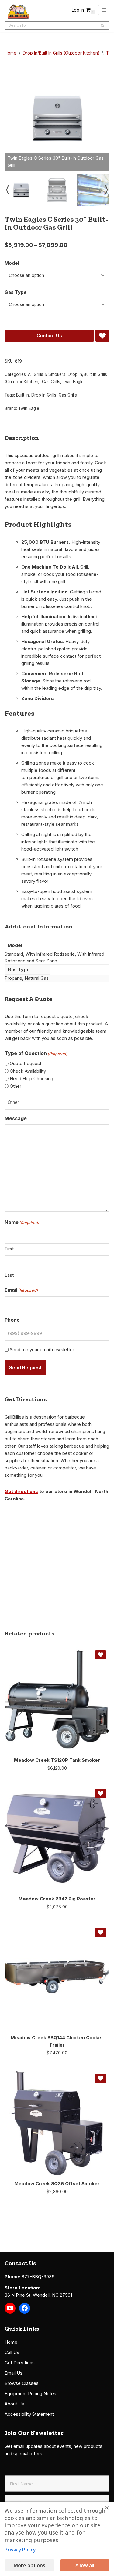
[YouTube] (10, 2308)
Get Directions (20, 2363)
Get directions (21, 1491)
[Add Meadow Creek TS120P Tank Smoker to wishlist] (101, 1655)
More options (29, 2565)
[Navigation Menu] (104, 10)
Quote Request (26, 1063)
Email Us (14, 2373)
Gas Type (16, 292)
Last (9, 1275)
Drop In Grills (44, 395)
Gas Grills (51, 382)
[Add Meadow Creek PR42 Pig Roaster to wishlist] (101, 1794)
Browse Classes (22, 2383)
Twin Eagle (73, 382)
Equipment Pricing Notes (30, 2393)
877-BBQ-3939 (38, 2277)
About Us (14, 2404)
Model (12, 263)
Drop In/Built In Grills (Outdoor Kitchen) (61, 53)
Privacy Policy (20, 2550)
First (9, 1249)
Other (16, 1086)
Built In (22, 395)
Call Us (12, 2352)
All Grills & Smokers (47, 374)
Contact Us (49, 335)
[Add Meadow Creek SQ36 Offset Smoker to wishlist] (101, 2078)
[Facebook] (25, 2308)
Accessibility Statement (29, 2414)
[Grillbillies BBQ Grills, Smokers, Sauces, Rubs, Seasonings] (18, 12)
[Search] (103, 25)
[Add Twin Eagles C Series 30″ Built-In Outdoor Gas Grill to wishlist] (102, 336)
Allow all (85, 2565)
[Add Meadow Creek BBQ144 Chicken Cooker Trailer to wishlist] (101, 1932)
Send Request (25, 1368)
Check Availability (28, 1071)
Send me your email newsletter (42, 1350)
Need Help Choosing (31, 1079)
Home (10, 53)
